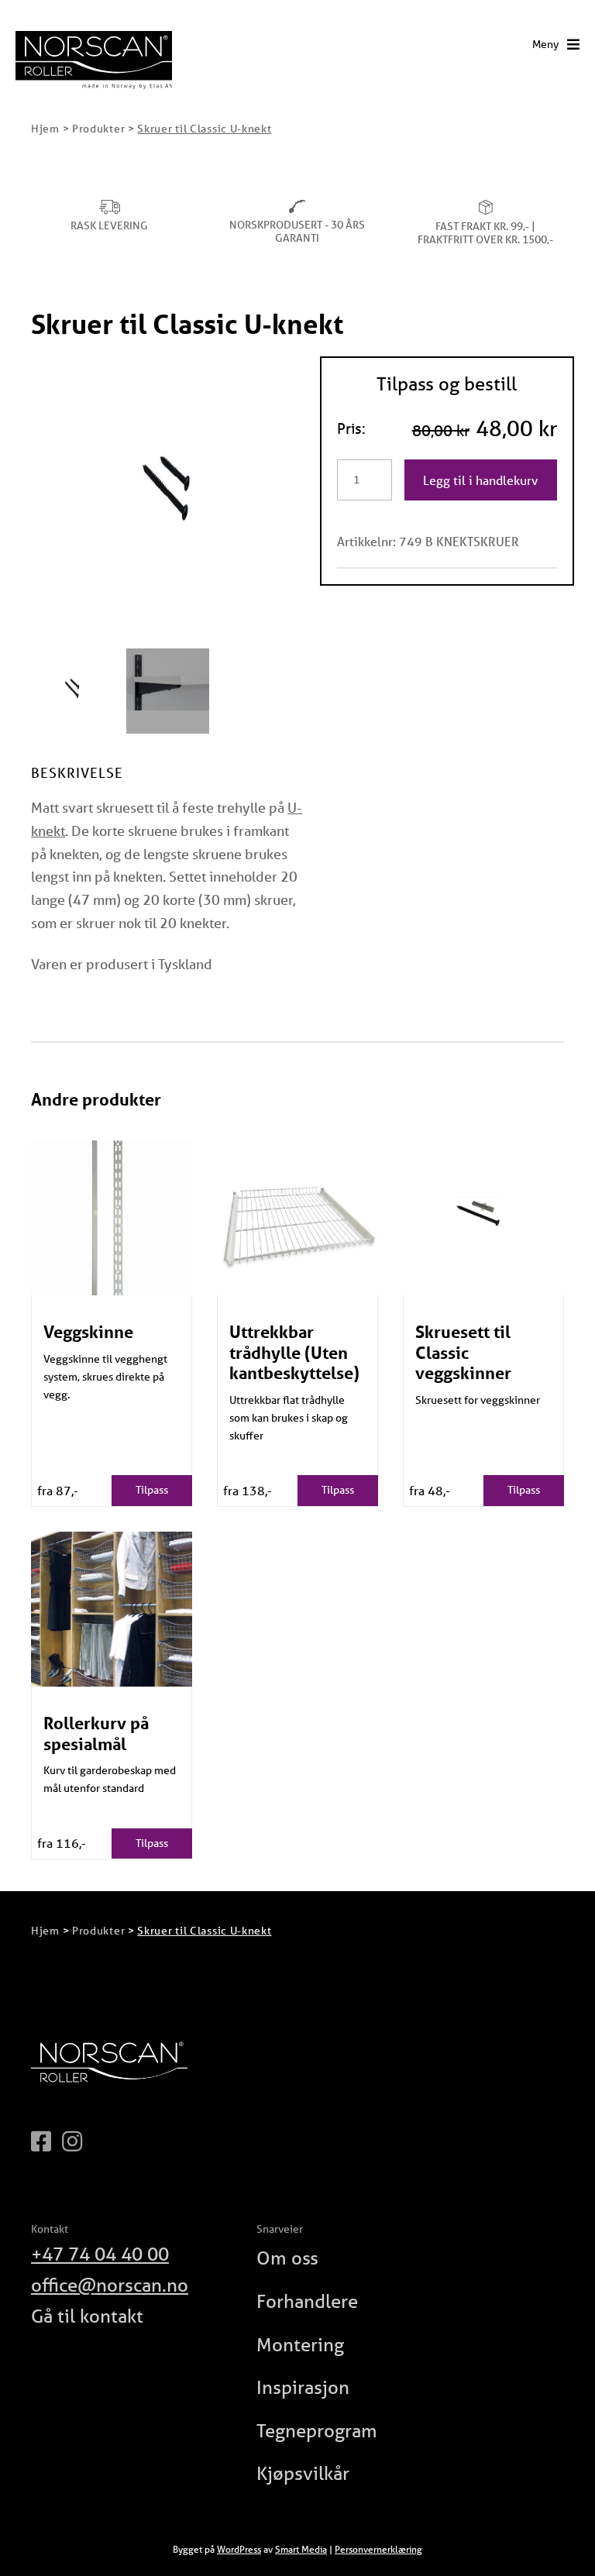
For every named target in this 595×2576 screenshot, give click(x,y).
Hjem (45, 129)
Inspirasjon (303, 2387)
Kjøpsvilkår (303, 2473)
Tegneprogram (317, 2431)
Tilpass (152, 1490)
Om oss (287, 2258)
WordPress (239, 2549)
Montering (300, 2345)
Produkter (98, 129)
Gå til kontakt (87, 2316)
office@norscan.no (110, 2285)
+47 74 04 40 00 (100, 2254)
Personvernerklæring (378, 2549)
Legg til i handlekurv (481, 480)
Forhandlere (307, 2301)
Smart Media (301, 2549)
